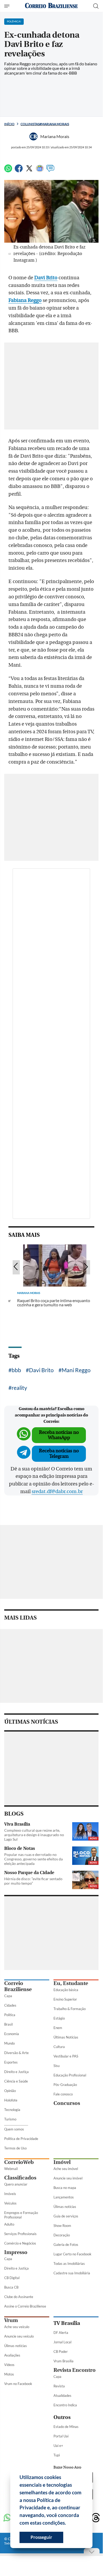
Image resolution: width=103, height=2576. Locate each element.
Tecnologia (12, 2110)
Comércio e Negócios (20, 2243)
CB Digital (12, 2278)
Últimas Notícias (66, 2037)
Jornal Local (62, 2342)
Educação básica (66, 1990)
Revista (59, 2386)
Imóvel (62, 2162)
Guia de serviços (66, 2216)
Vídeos (9, 2365)
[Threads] (96, 2518)
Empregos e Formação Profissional (21, 2215)
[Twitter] (29, 171)
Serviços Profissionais (20, 2234)
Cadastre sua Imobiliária (72, 2273)
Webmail (11, 2169)
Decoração (62, 2235)
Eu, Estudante (71, 1983)
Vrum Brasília (63, 2361)
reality (19, 1388)
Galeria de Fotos (66, 2245)
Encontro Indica (65, 2405)
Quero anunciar (16, 2184)
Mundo (9, 2043)
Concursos (67, 2103)
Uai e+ (58, 2446)
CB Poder (61, 2352)
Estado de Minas (66, 2427)
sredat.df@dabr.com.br (57, 1492)
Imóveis (10, 2194)
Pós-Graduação (65, 2085)
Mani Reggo (76, 1370)
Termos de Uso (15, 2148)
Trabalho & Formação (70, 2009)
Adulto (9, 2224)
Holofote (11, 2100)
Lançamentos (64, 2197)
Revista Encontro (75, 2370)
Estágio (59, 2018)
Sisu (57, 2066)
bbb (16, 1370)
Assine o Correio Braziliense (25, 2306)
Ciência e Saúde (16, 2081)
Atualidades (62, 2396)
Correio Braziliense (18, 1986)
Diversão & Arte (16, 2053)
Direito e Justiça (16, 2072)
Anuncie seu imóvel (68, 2178)
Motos (9, 2374)
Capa (8, 1996)
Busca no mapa (65, 2188)
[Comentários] (50, 171)
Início (9, 124)
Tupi (57, 2455)
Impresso (16, 2252)
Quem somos (14, 2129)
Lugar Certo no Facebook (72, 2254)
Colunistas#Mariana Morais (45, 124)
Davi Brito (46, 278)
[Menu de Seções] (8, 6)
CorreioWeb (19, 2162)
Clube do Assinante (19, 2297)
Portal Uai (61, 2436)
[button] (68, 2524)
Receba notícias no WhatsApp (59, 1435)
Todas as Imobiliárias (69, 2264)
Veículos (10, 2203)
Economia (12, 2034)
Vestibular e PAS (66, 2056)
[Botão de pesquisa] (96, 6)
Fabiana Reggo (25, 300)
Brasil (8, 2024)
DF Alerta (61, 2333)
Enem (58, 2028)
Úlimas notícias (65, 2207)
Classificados (20, 2178)
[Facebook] (19, 171)
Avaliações (12, 2355)
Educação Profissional (70, 2075)
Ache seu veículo (17, 2327)
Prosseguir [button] (41, 2537)
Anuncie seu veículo (19, 2336)
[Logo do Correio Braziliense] (51, 6)
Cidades (10, 2005)
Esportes (11, 2062)
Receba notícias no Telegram (59, 1453)
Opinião (10, 2091)
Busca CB (11, 2287)
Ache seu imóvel (66, 2169)
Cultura (59, 2047)
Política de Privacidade (21, 2139)
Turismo (10, 2119)
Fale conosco (63, 2094)
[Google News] (40, 171)
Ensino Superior (65, 1999)
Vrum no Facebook (18, 2384)
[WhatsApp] (8, 171)
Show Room (62, 2226)
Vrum (11, 2320)
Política (10, 2015)
